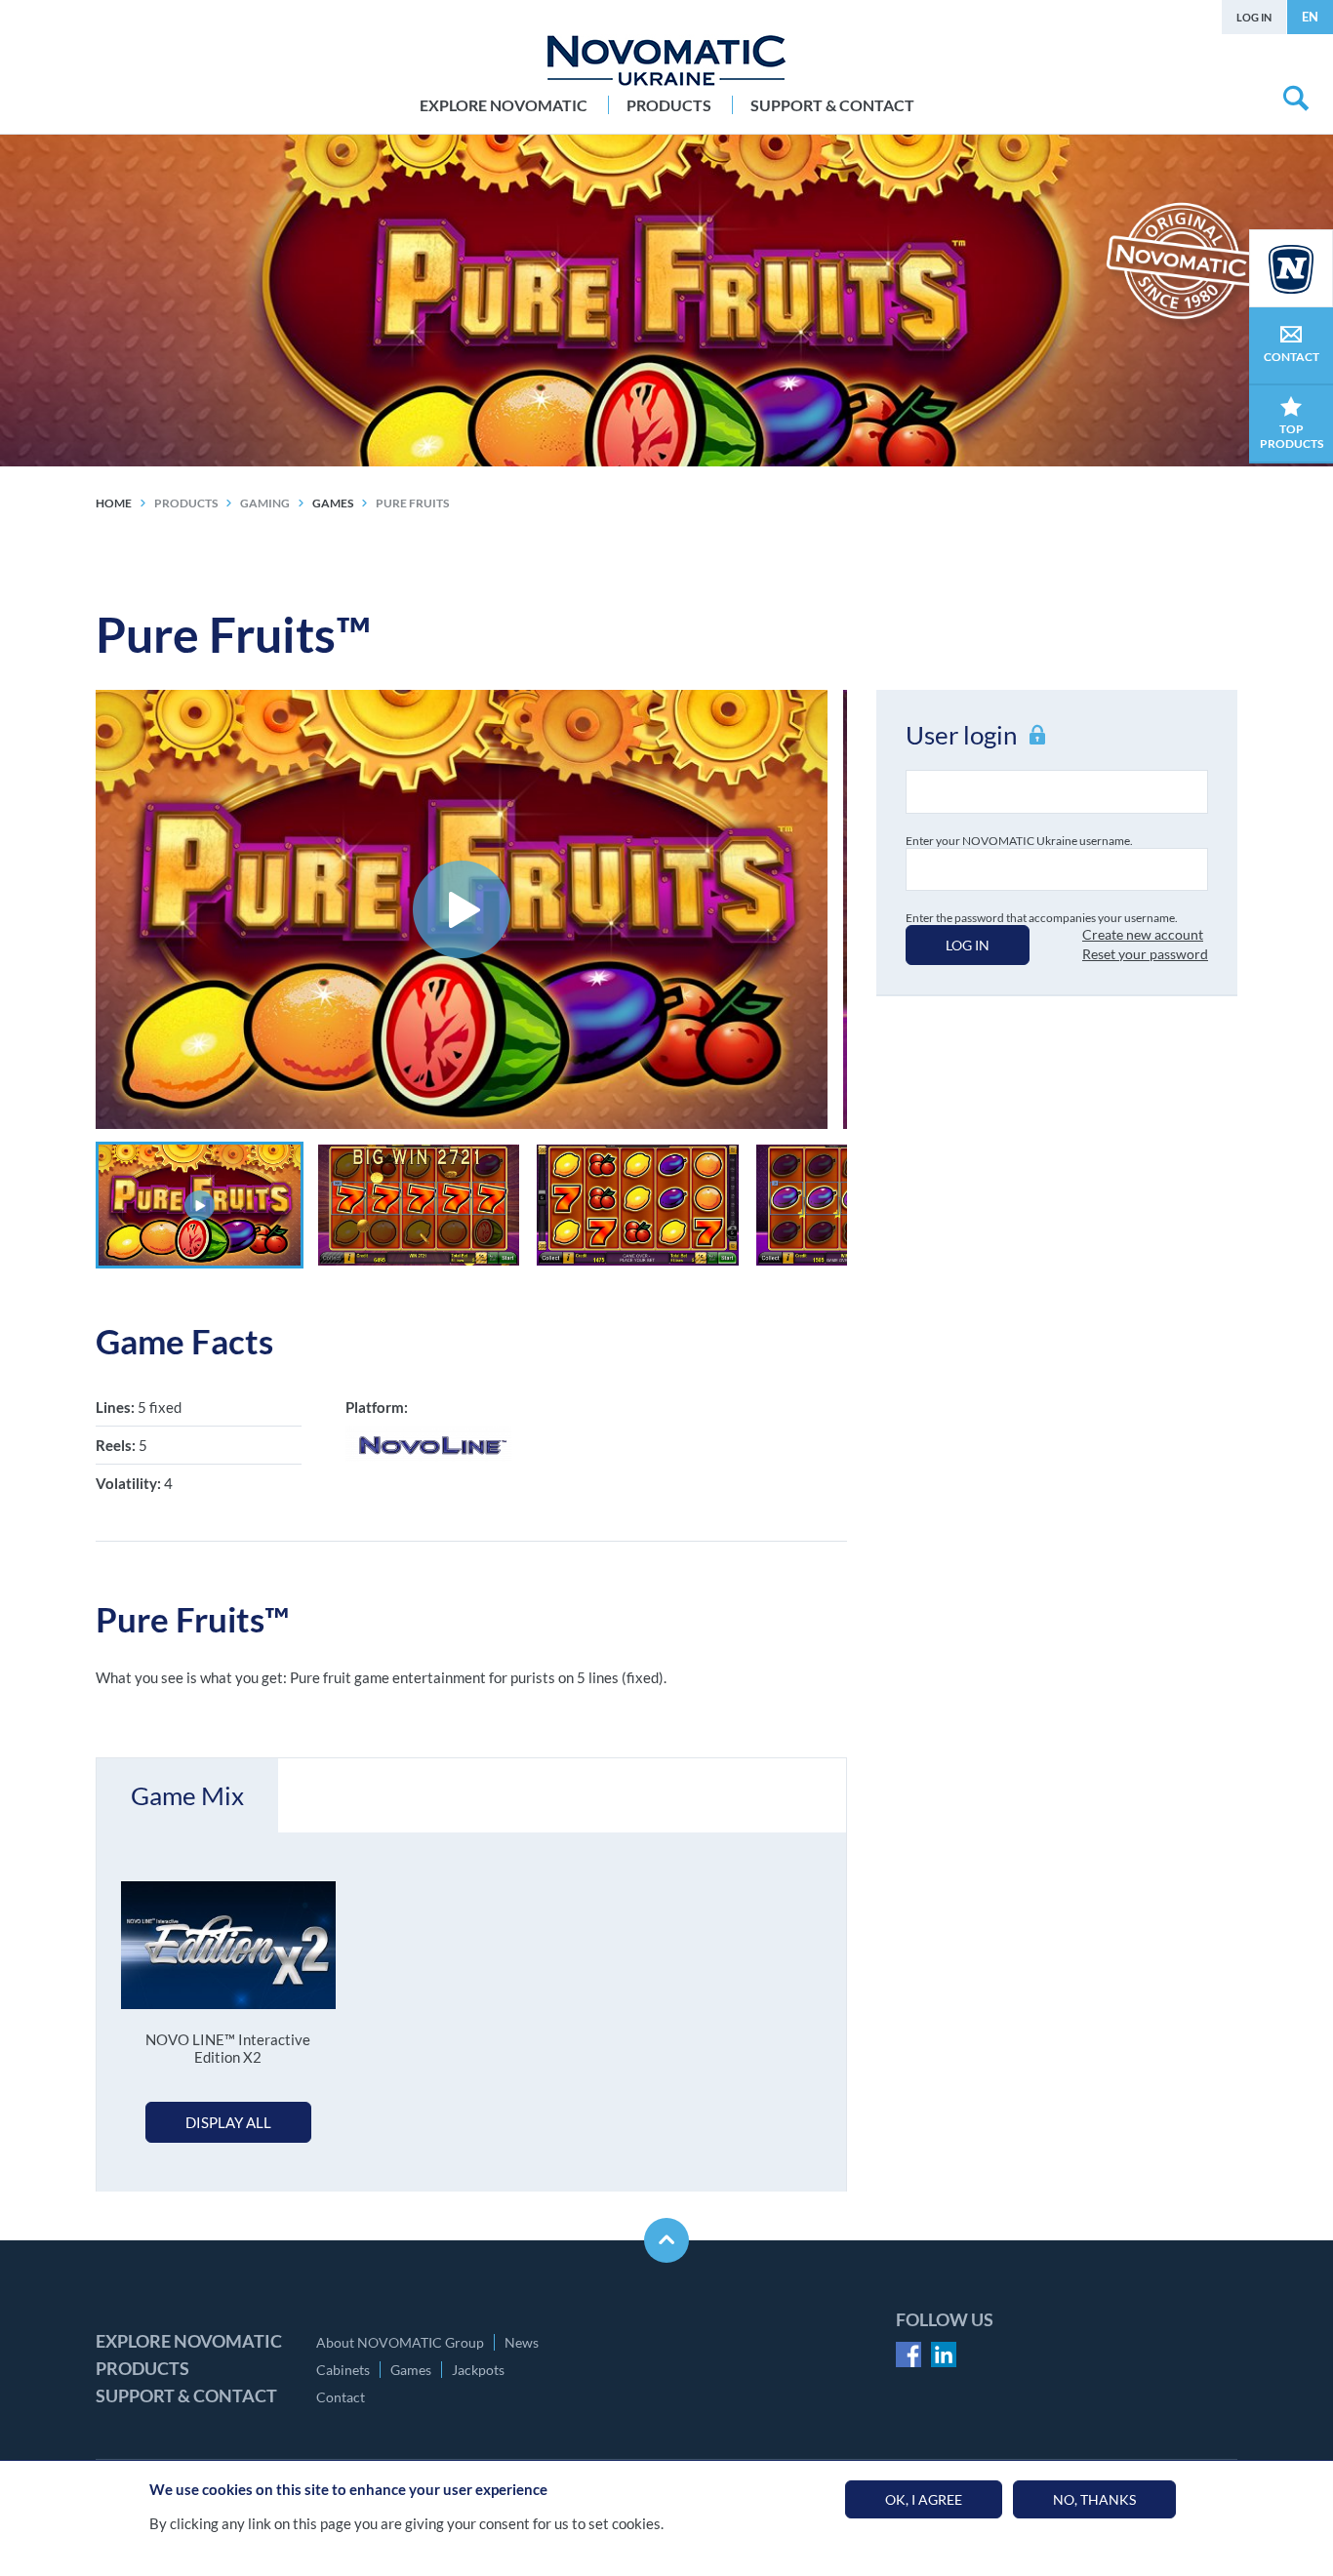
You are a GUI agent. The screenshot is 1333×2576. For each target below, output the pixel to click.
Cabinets (343, 2370)
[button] (200, 1205)
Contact (341, 2397)
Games (411, 2370)
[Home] (666, 60)
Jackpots (478, 2370)
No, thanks (1094, 2499)
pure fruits (412, 503)
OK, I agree (924, 2499)
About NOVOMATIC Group (400, 2342)
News (522, 2342)
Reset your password (1145, 954)
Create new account (1143, 934)
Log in (1254, 17)
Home (114, 503)
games (333, 503)
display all (228, 2122)
